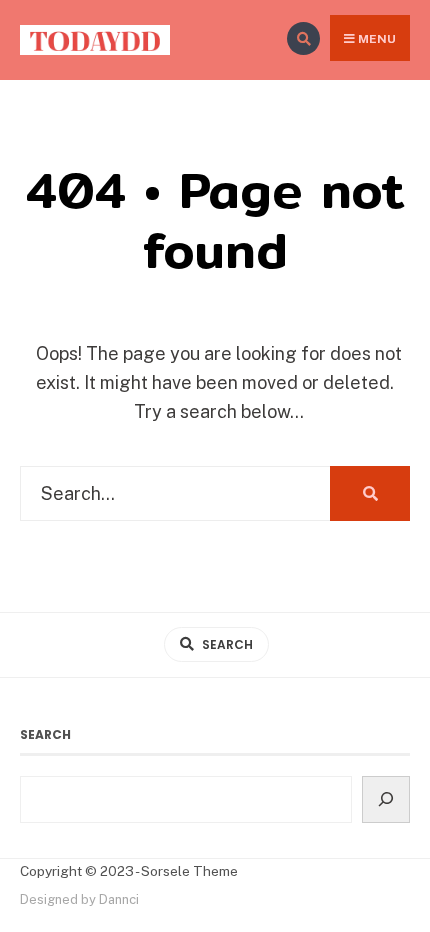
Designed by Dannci (79, 899)
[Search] (386, 800)
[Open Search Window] (303, 38)
